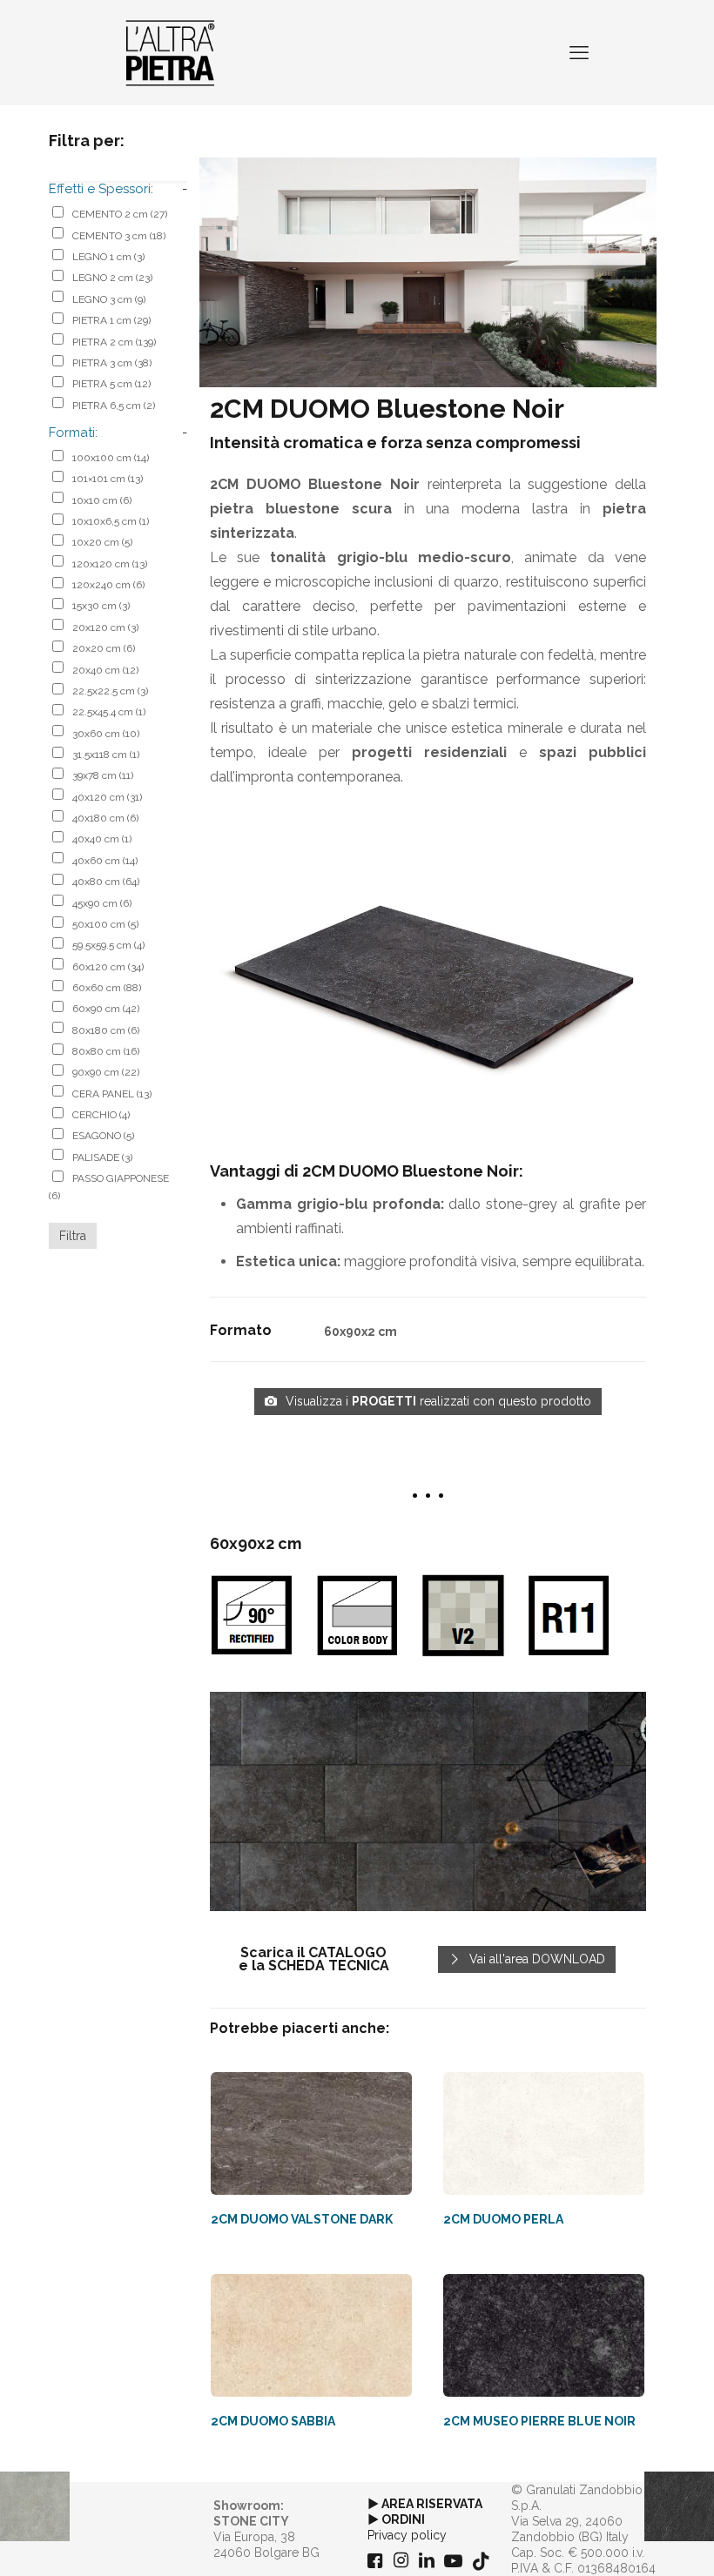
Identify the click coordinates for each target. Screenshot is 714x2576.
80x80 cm (106, 1051)
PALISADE (102, 1157)
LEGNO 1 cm (108, 257)
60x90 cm (106, 1009)
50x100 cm (105, 924)
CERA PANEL (112, 1094)
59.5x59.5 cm (108, 945)
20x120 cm (105, 627)
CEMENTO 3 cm (119, 236)
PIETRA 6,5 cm (114, 406)
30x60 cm (106, 734)
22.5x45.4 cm (109, 712)
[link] (428, 1801)
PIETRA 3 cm (112, 363)
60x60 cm (107, 988)
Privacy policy (407, 2535)
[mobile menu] (579, 52)
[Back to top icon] (630, 2540)
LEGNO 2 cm (112, 278)
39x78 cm (103, 775)
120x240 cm (108, 585)
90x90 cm (106, 1072)
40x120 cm (107, 797)
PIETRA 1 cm (111, 320)
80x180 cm (106, 1030)
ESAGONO (103, 1136)
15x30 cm (101, 606)
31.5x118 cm (106, 755)
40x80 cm (106, 882)
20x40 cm (105, 670)
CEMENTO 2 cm (120, 214)
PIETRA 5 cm (111, 384)
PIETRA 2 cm (114, 342)
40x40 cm (102, 839)
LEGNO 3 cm (109, 299)
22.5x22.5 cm (110, 691)
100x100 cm (111, 458)
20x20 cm (104, 648)
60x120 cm (108, 967)
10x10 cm (102, 500)
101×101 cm (108, 479)
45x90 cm (102, 903)
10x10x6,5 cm (111, 521)
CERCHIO (101, 1115)
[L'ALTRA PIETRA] (170, 52)
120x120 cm (110, 564)
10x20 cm (102, 542)
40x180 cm (105, 818)
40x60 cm (105, 861)
